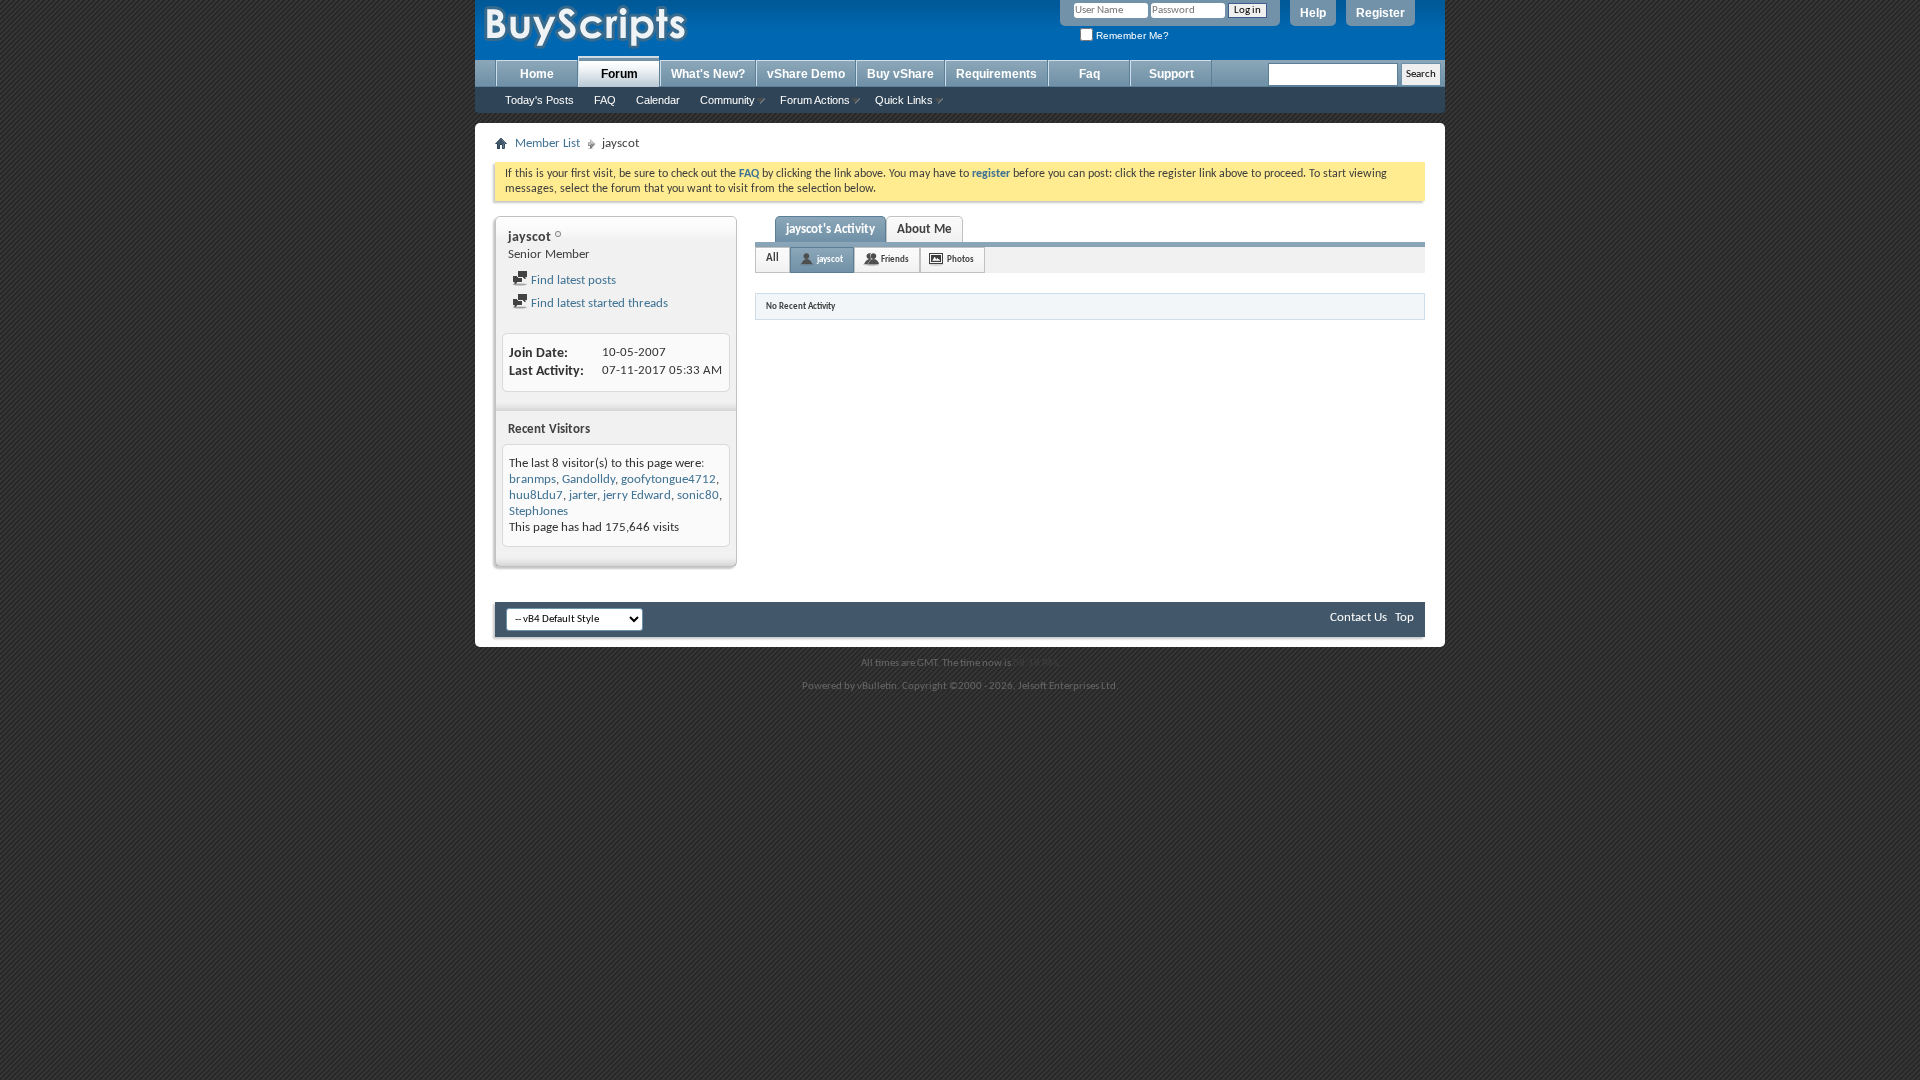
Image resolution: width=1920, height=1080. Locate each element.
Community (727, 100)
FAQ (605, 100)
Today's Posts (539, 100)
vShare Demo (806, 74)
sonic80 (698, 495)
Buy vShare (900, 74)
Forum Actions (815, 100)
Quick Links (904, 100)
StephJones (538, 511)
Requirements (996, 74)
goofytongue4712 (668, 479)
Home (537, 74)
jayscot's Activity (830, 229)
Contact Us (1358, 617)
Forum (619, 74)
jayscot (830, 259)
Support (1171, 74)
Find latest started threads (598, 303)
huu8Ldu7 (536, 495)
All (772, 258)
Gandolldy (588, 479)
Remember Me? (1131, 35)
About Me (924, 229)
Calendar (658, 100)
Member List (547, 143)
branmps (532, 479)
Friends (895, 259)
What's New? (708, 74)
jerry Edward (637, 495)
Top (1404, 617)
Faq (1089, 74)
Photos (960, 259)
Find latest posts (572, 280)
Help (1313, 13)
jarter (583, 495)
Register (1380, 13)
